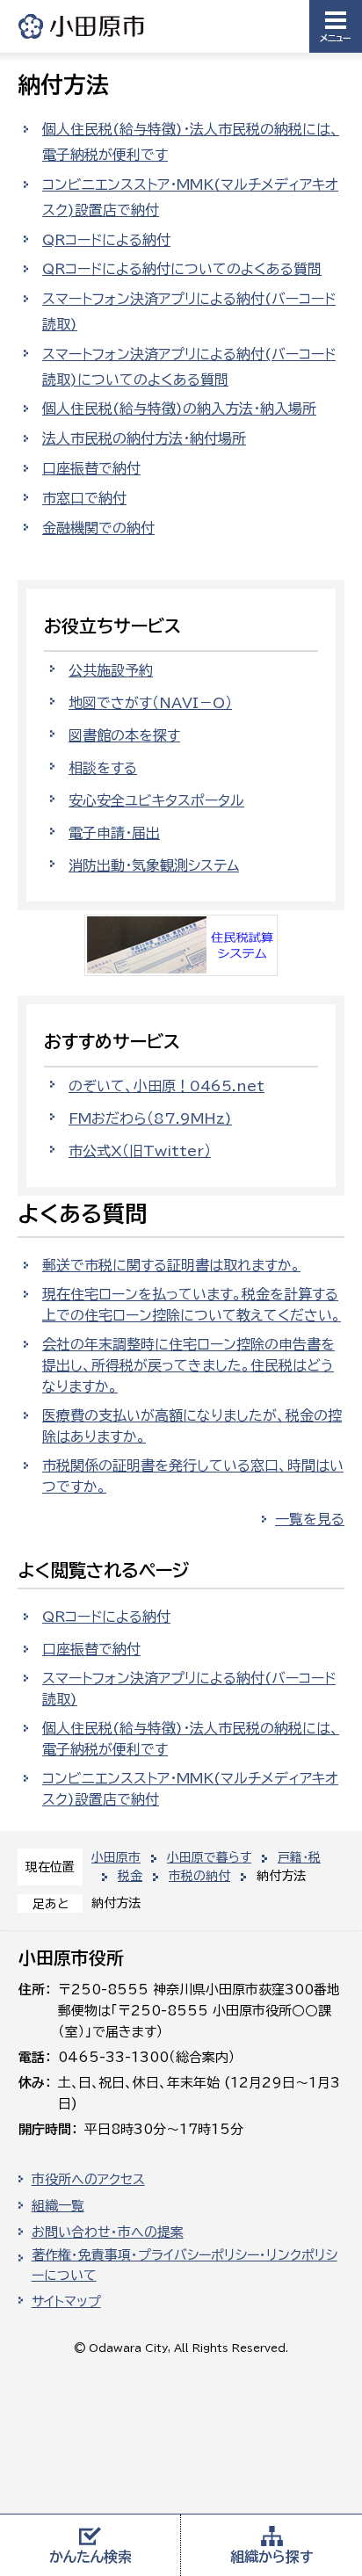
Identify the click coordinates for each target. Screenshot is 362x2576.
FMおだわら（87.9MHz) (150, 1118)
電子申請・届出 (114, 833)
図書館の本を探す (124, 735)
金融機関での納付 (98, 528)
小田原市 (83, 26)
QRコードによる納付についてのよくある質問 (182, 269)
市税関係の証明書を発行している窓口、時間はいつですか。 (193, 1476)
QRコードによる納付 (106, 240)
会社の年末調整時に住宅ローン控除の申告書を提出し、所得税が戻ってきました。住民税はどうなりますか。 (188, 1365)
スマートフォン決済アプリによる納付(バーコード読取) (189, 311)
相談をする (103, 768)
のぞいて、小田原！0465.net (167, 1086)
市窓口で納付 (84, 498)
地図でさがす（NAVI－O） (150, 703)
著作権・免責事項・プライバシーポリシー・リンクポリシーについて (185, 2265)
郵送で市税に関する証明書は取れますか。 (171, 1265)
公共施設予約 (111, 670)
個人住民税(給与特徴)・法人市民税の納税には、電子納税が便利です (191, 142)
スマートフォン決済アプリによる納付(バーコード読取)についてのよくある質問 (189, 367)
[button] (336, 26)
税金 (130, 1876)
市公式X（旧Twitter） (140, 1151)
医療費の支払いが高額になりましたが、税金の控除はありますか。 (192, 1426)
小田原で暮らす (209, 1857)
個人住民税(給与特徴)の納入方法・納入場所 (179, 409)
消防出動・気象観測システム (154, 865)
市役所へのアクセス (88, 2179)
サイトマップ (66, 2301)
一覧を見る (310, 1519)
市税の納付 (199, 1876)
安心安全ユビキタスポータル (156, 800)
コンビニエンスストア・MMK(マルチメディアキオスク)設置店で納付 (190, 197)
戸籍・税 (299, 1857)
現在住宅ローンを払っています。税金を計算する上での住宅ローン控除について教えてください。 (192, 1305)
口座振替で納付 (91, 468)
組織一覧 (58, 2206)
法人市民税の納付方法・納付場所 (144, 438)
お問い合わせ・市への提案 (108, 2232)
